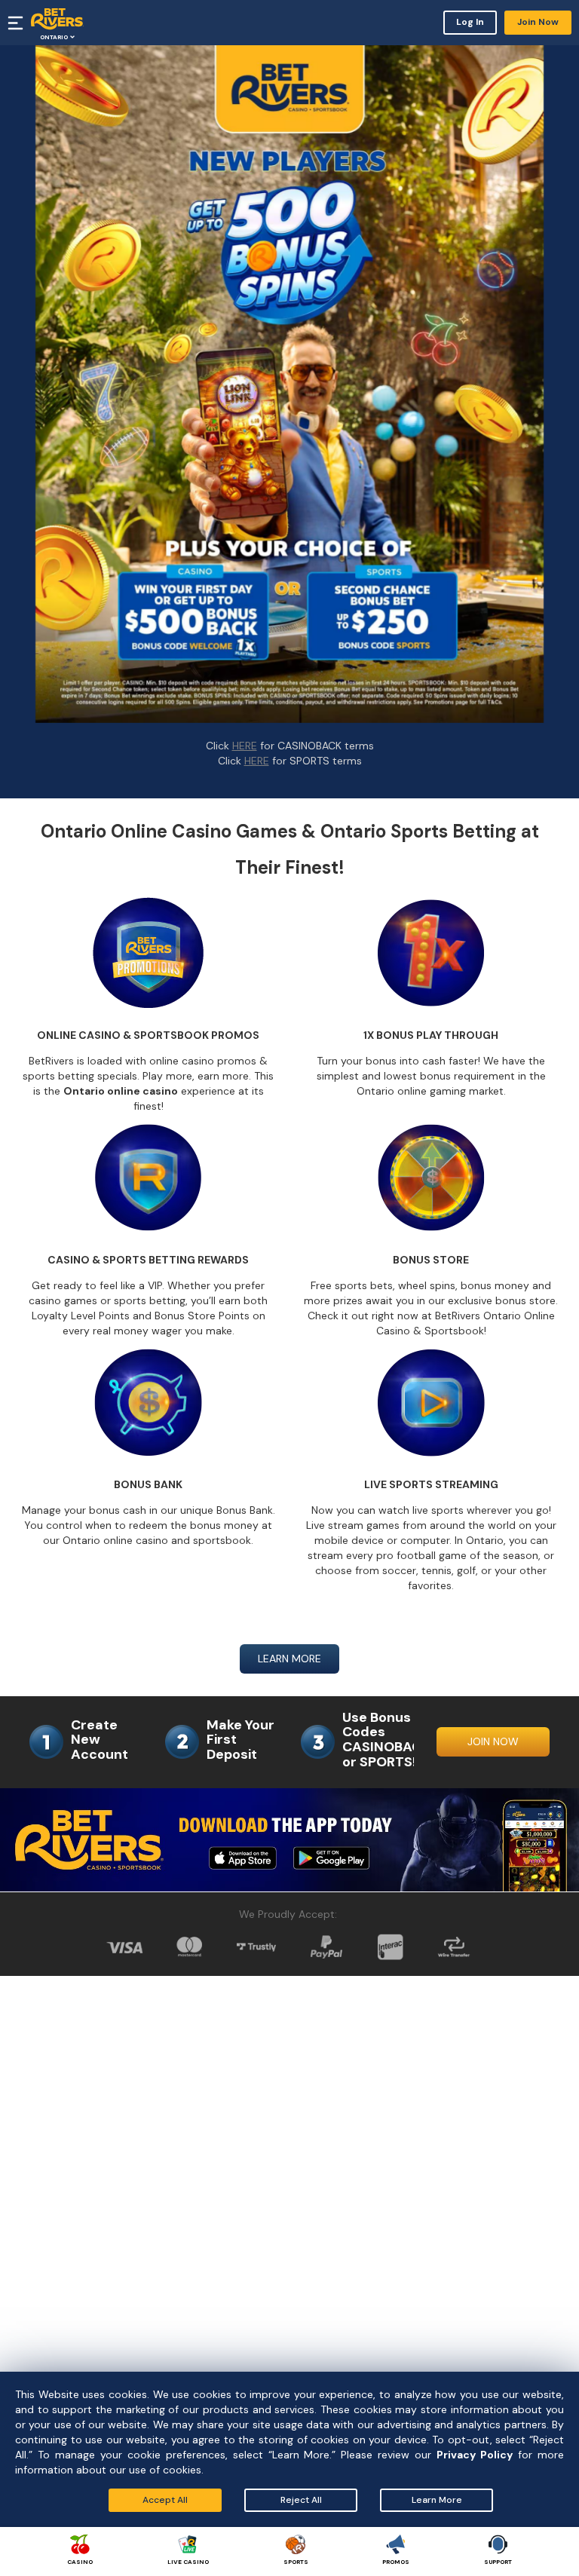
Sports (296, 2562)
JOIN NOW (493, 1741)
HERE (245, 746)
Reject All (301, 2500)
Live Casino (188, 2562)
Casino (80, 2562)
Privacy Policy (475, 2455)
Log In (470, 22)
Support (498, 2562)
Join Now (538, 22)
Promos (396, 2562)
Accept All (165, 2500)
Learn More (437, 2500)
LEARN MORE (289, 1659)
